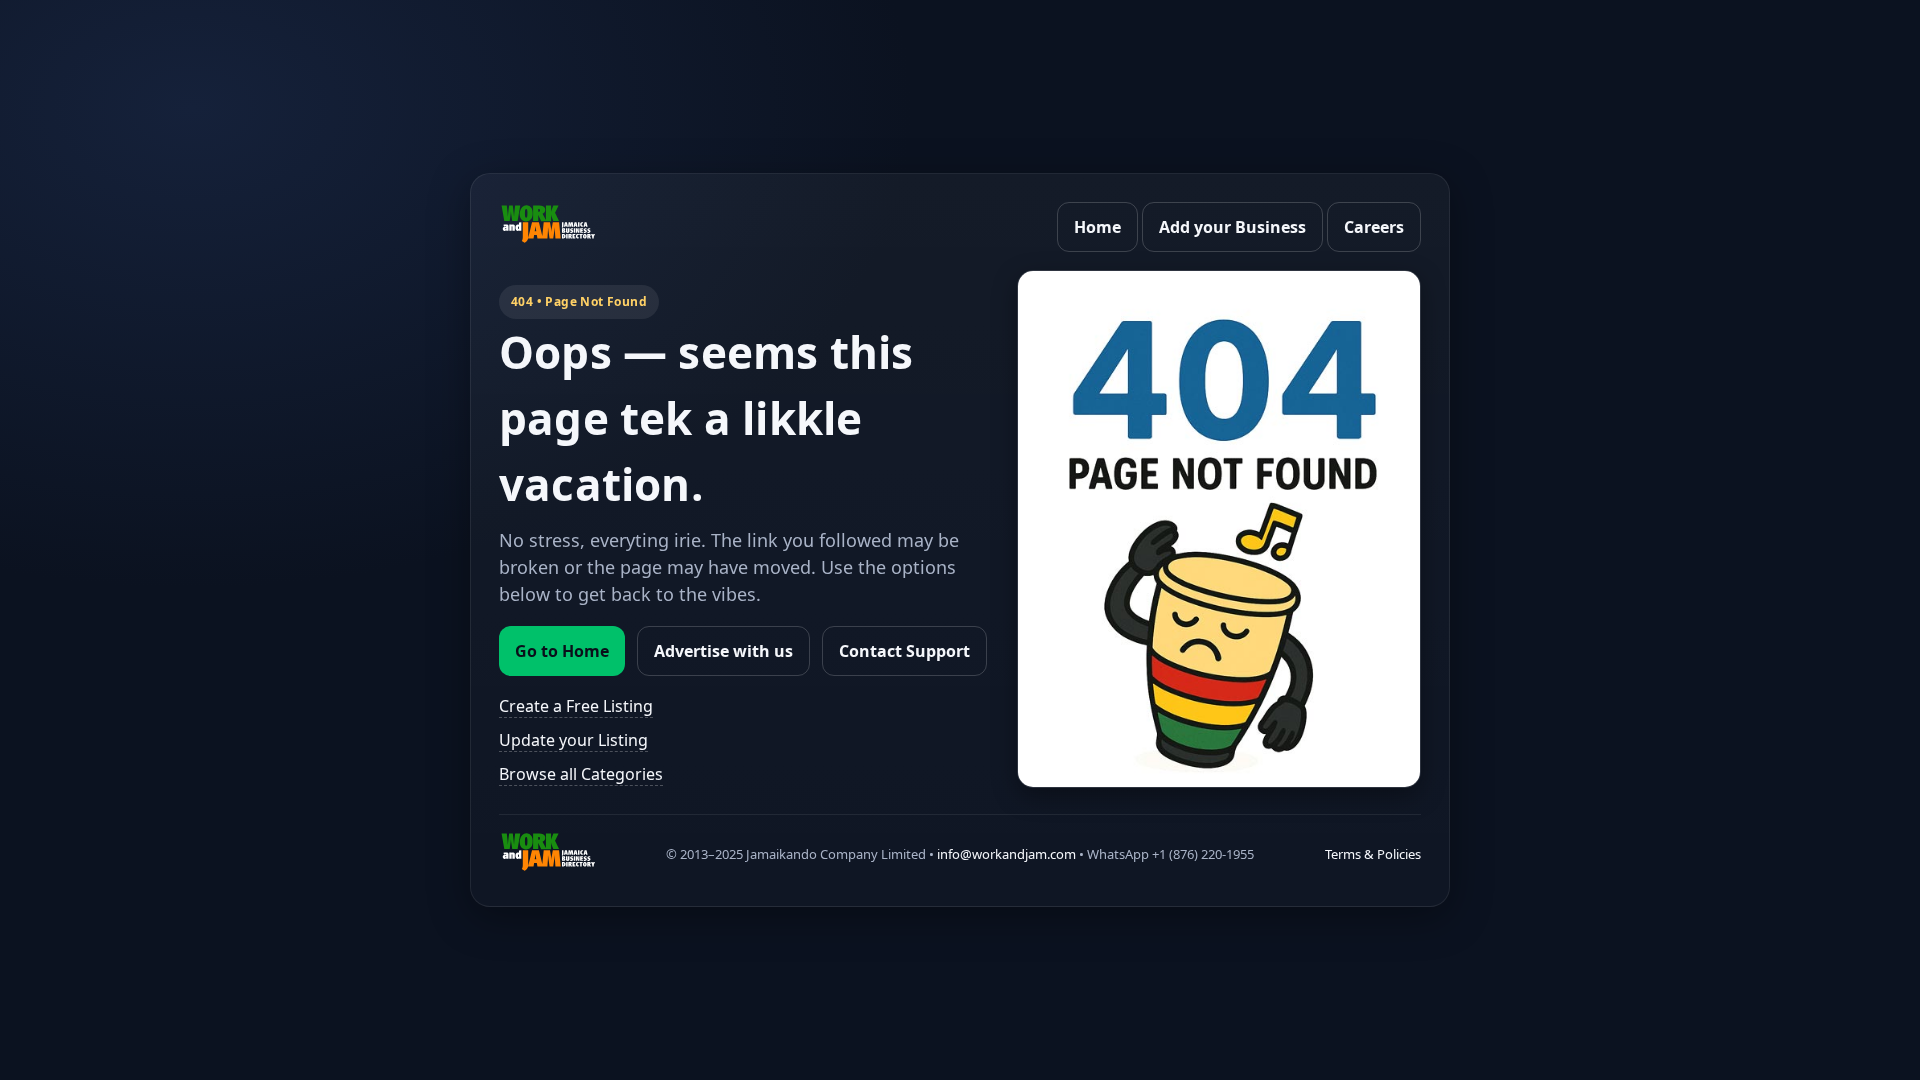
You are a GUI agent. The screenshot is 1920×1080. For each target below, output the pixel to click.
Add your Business (1232, 227)
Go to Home (562, 651)
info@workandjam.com (1006, 854)
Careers (1374, 227)
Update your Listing (573, 740)
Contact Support (904, 651)
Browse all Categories (581, 774)
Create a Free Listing (576, 706)
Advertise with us (723, 651)
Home (1097, 227)
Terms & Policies (1373, 854)
